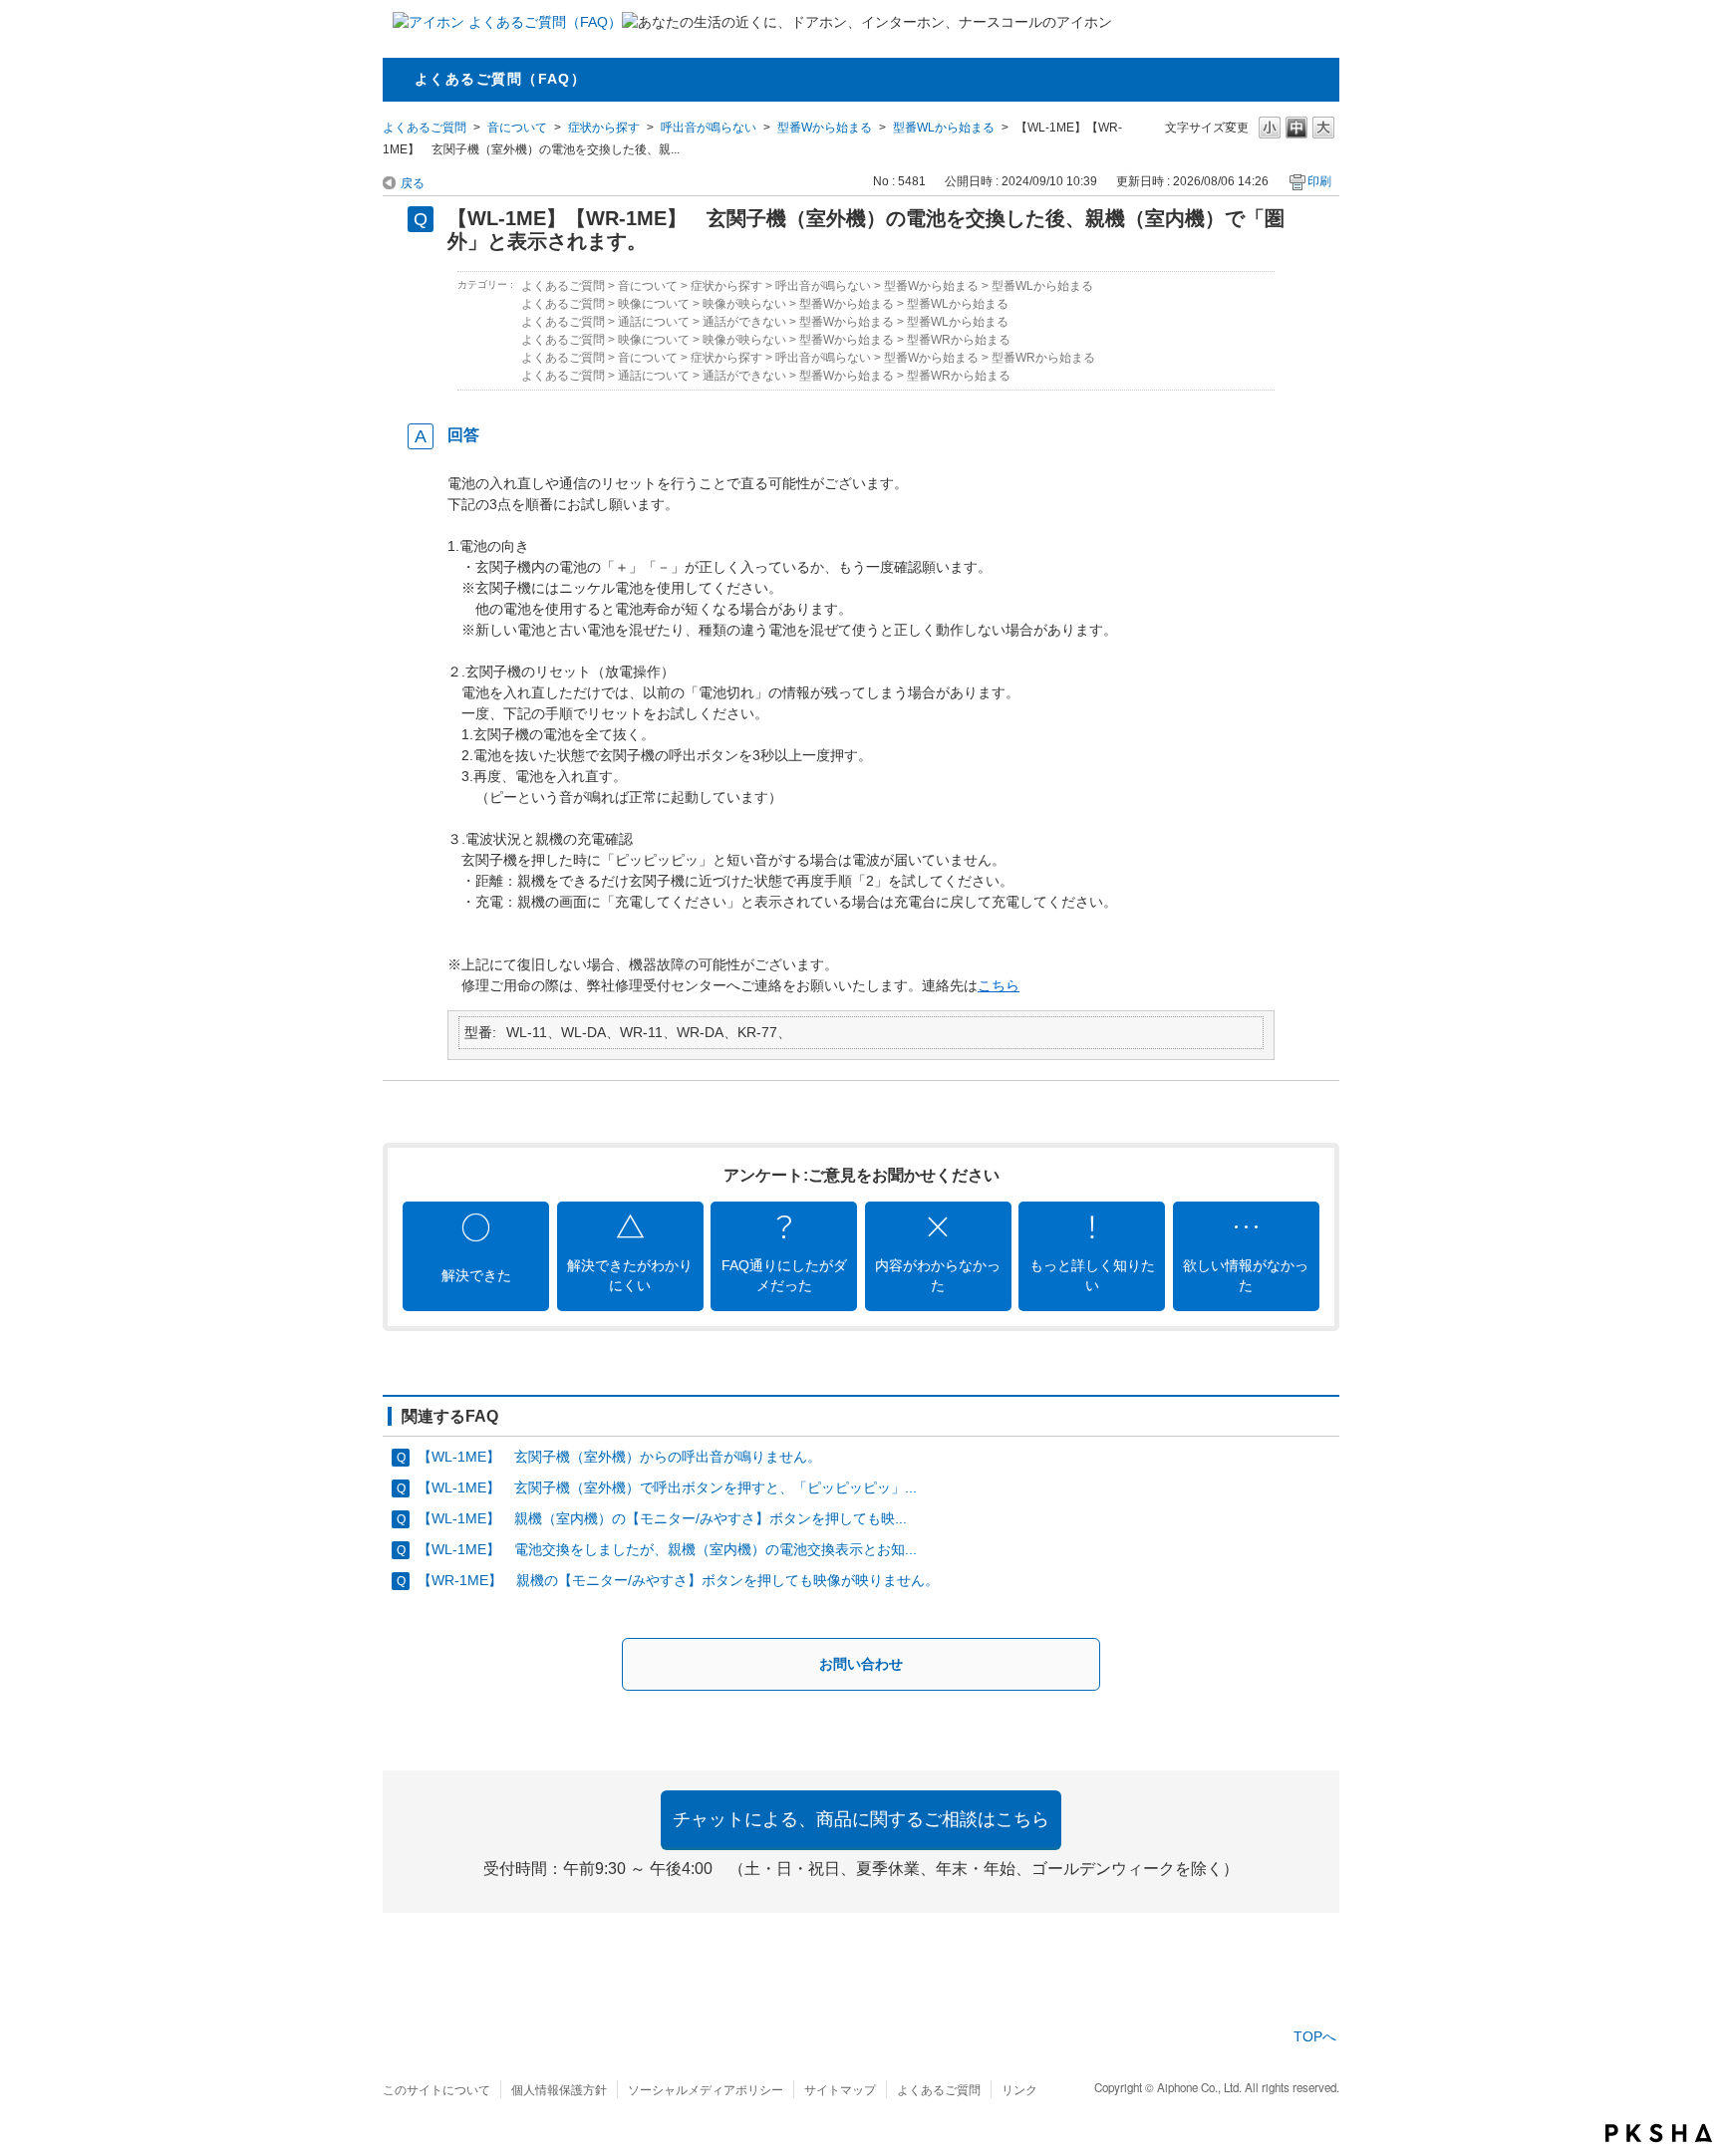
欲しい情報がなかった (1246, 1275)
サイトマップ (840, 2089)
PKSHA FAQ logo (1659, 2133)
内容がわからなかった (938, 1275)
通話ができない (744, 322)
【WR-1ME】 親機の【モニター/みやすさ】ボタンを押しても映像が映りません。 (678, 1580)
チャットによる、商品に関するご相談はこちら (861, 1819)
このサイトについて (436, 2089)
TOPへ (1315, 2036)
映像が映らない (744, 304)
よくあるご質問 (425, 128)
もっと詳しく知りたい (1092, 1275)
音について (517, 128)
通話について (654, 322)
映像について (654, 304)
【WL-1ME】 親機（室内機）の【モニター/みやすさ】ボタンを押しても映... (662, 1518)
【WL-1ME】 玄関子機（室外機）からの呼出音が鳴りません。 (619, 1457)
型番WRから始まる (959, 340)
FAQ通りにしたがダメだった (784, 1275)
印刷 (1319, 181)
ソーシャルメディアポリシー (706, 2089)
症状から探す (604, 128)
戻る (413, 183)
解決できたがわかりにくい (630, 1275)
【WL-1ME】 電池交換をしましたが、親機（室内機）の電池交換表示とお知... (667, 1549)
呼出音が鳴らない (709, 128)
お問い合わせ (861, 1664)
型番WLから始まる (944, 128)
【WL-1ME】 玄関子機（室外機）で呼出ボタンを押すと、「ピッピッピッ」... (667, 1487)
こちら (999, 985)
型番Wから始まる (825, 128)
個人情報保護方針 (559, 2089)
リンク (1019, 2089)
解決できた (476, 1275)
